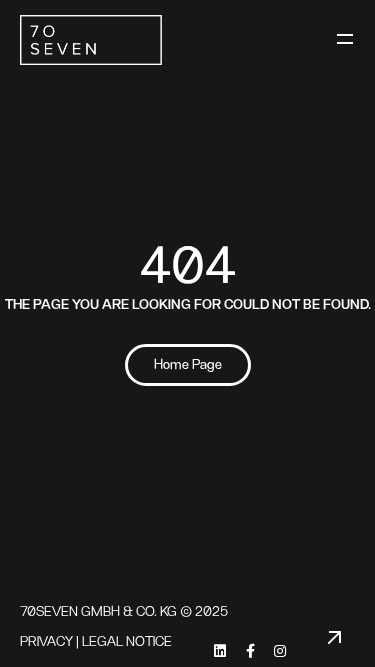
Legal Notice (127, 642)
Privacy (46, 642)
